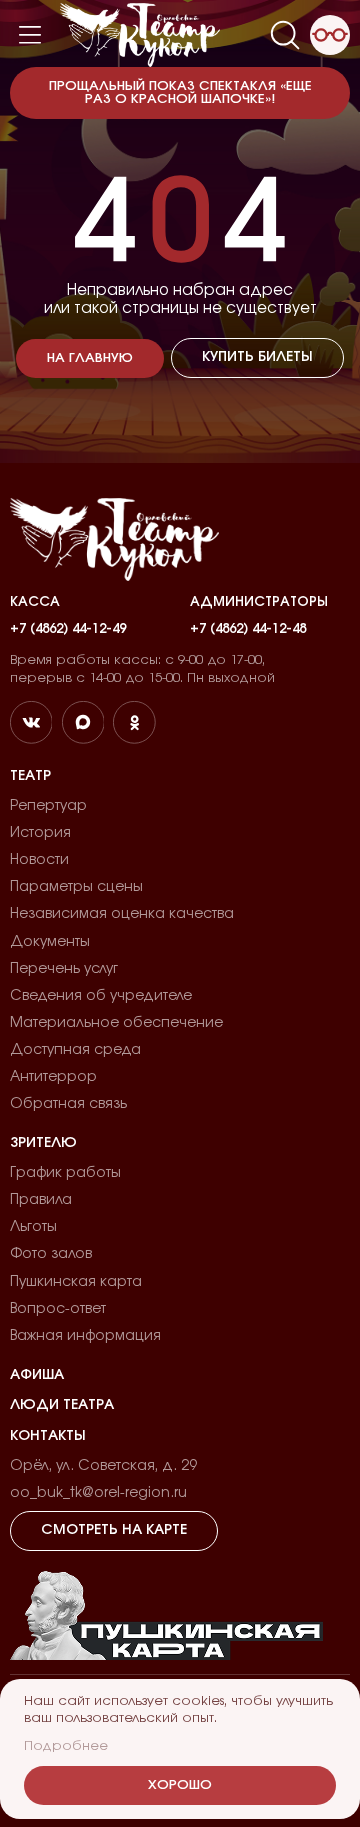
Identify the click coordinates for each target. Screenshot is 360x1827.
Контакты (48, 1436)
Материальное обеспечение (116, 1023)
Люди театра (62, 1405)
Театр (30, 776)
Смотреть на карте (114, 1530)
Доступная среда (75, 1050)
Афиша (37, 1375)
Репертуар (48, 806)
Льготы (33, 1227)
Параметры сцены (76, 887)
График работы (65, 1173)
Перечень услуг (64, 969)
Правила (41, 1200)
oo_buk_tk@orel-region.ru (98, 1493)
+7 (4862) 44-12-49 (68, 629)
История (40, 833)
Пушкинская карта (76, 1282)
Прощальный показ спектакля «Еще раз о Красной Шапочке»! (180, 93)
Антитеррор (53, 1077)
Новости (39, 860)
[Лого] (140, 35)
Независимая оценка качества (122, 914)
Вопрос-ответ (58, 1309)
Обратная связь (68, 1104)
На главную (90, 358)
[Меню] (30, 35)
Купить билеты (257, 357)
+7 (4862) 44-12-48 (248, 629)
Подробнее (66, 1746)
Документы (50, 942)
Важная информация (85, 1336)
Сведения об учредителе (101, 996)
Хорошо (180, 1785)
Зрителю (43, 1143)
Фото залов (51, 1254)
